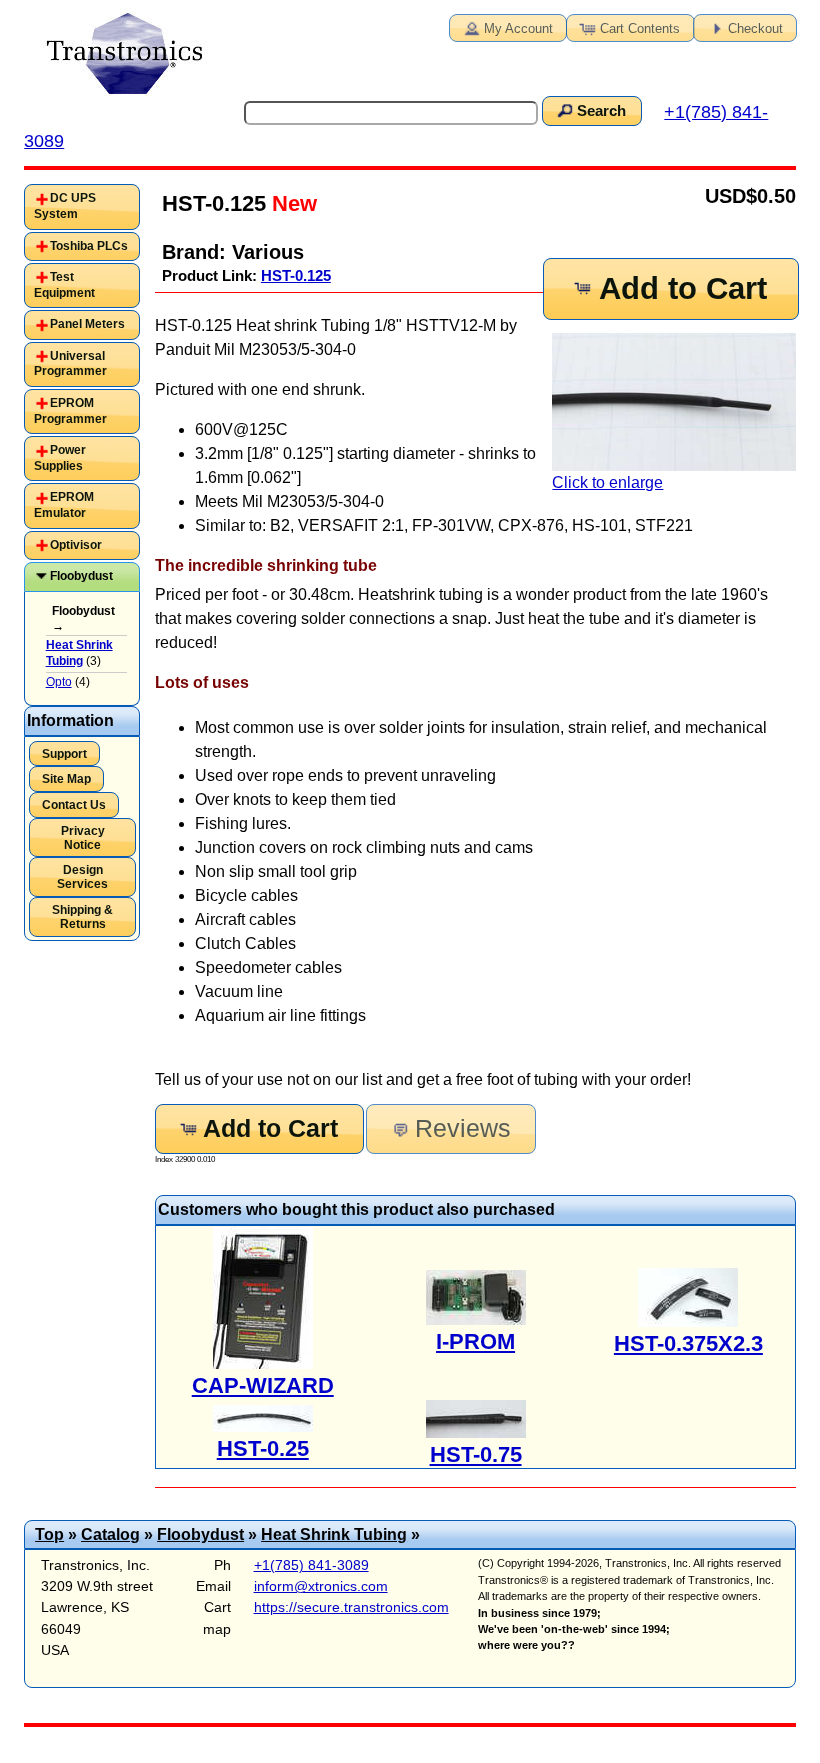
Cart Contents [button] (640, 28)
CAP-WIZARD (263, 1385)
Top (49, 1534)
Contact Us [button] (74, 805)
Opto (59, 682)
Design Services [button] (82, 877)
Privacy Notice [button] (83, 838)
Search (601, 111)
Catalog (110, 1534)
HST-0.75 (476, 1454)
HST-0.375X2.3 (688, 1343)
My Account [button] (518, 28)
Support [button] (64, 754)
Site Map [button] (66, 779)
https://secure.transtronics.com (351, 1607)
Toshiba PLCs (89, 246)
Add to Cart (683, 288)
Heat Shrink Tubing (334, 1534)
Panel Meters (87, 324)
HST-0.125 (296, 275)
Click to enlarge (607, 482)
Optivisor (76, 545)
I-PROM (475, 1341)
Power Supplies (60, 458)
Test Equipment (64, 285)
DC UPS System (65, 206)
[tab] (81, 206)
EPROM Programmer (70, 411)
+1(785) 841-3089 (311, 1565)
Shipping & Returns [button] (82, 917)
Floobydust (81, 576)
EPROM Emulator (64, 505)
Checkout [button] (755, 28)
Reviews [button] (463, 1128)
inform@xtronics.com (321, 1586)
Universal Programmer (70, 364)
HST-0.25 (263, 1448)
